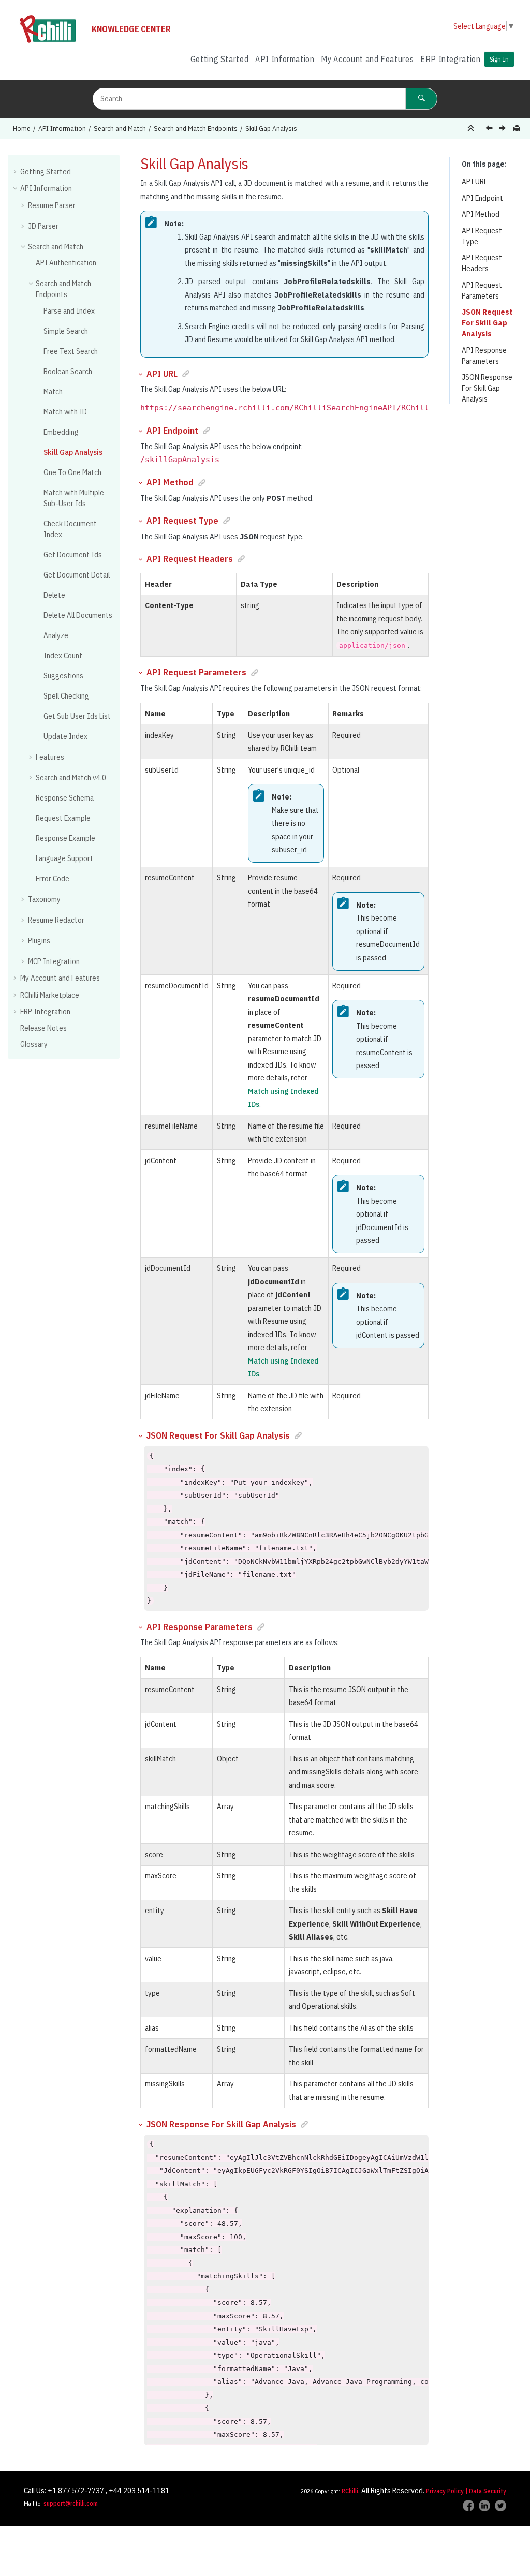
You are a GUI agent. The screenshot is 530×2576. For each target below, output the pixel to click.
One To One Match (72, 472)
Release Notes (43, 1028)
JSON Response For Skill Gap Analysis (487, 388)
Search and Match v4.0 (71, 778)
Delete (54, 595)
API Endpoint (482, 198)
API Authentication (66, 263)
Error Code (53, 878)
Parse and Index (69, 311)
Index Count (63, 655)
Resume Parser (52, 205)
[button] (16, 171)
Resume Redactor (56, 920)
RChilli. (351, 2491)
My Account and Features (367, 59)
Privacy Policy (445, 2491)
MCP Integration (54, 961)
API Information (285, 59)
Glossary (34, 1044)
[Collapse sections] (472, 129)
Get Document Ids (73, 554)
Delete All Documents (78, 615)
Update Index (65, 736)
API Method (481, 214)
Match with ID (65, 412)
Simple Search (66, 331)
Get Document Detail (77, 575)
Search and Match (120, 128)
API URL (474, 181)
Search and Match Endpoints (196, 128)
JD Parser (43, 226)
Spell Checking (66, 696)
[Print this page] (518, 129)
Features (50, 757)
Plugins (39, 941)
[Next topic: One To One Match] (503, 129)
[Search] (421, 99)
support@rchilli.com (71, 2503)
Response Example (65, 838)
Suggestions (63, 676)
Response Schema (65, 798)
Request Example (63, 818)
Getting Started (220, 59)
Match (53, 391)
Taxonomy (44, 899)
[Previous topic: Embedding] (490, 129)
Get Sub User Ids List (77, 716)
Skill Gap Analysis (271, 128)
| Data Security (486, 2491)
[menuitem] (219, 59)
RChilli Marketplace (50, 995)
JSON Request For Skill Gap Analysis (487, 323)
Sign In (499, 59)
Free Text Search (71, 351)
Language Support (64, 858)
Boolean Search (68, 371)
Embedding (61, 432)
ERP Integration (451, 59)
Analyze (56, 635)
